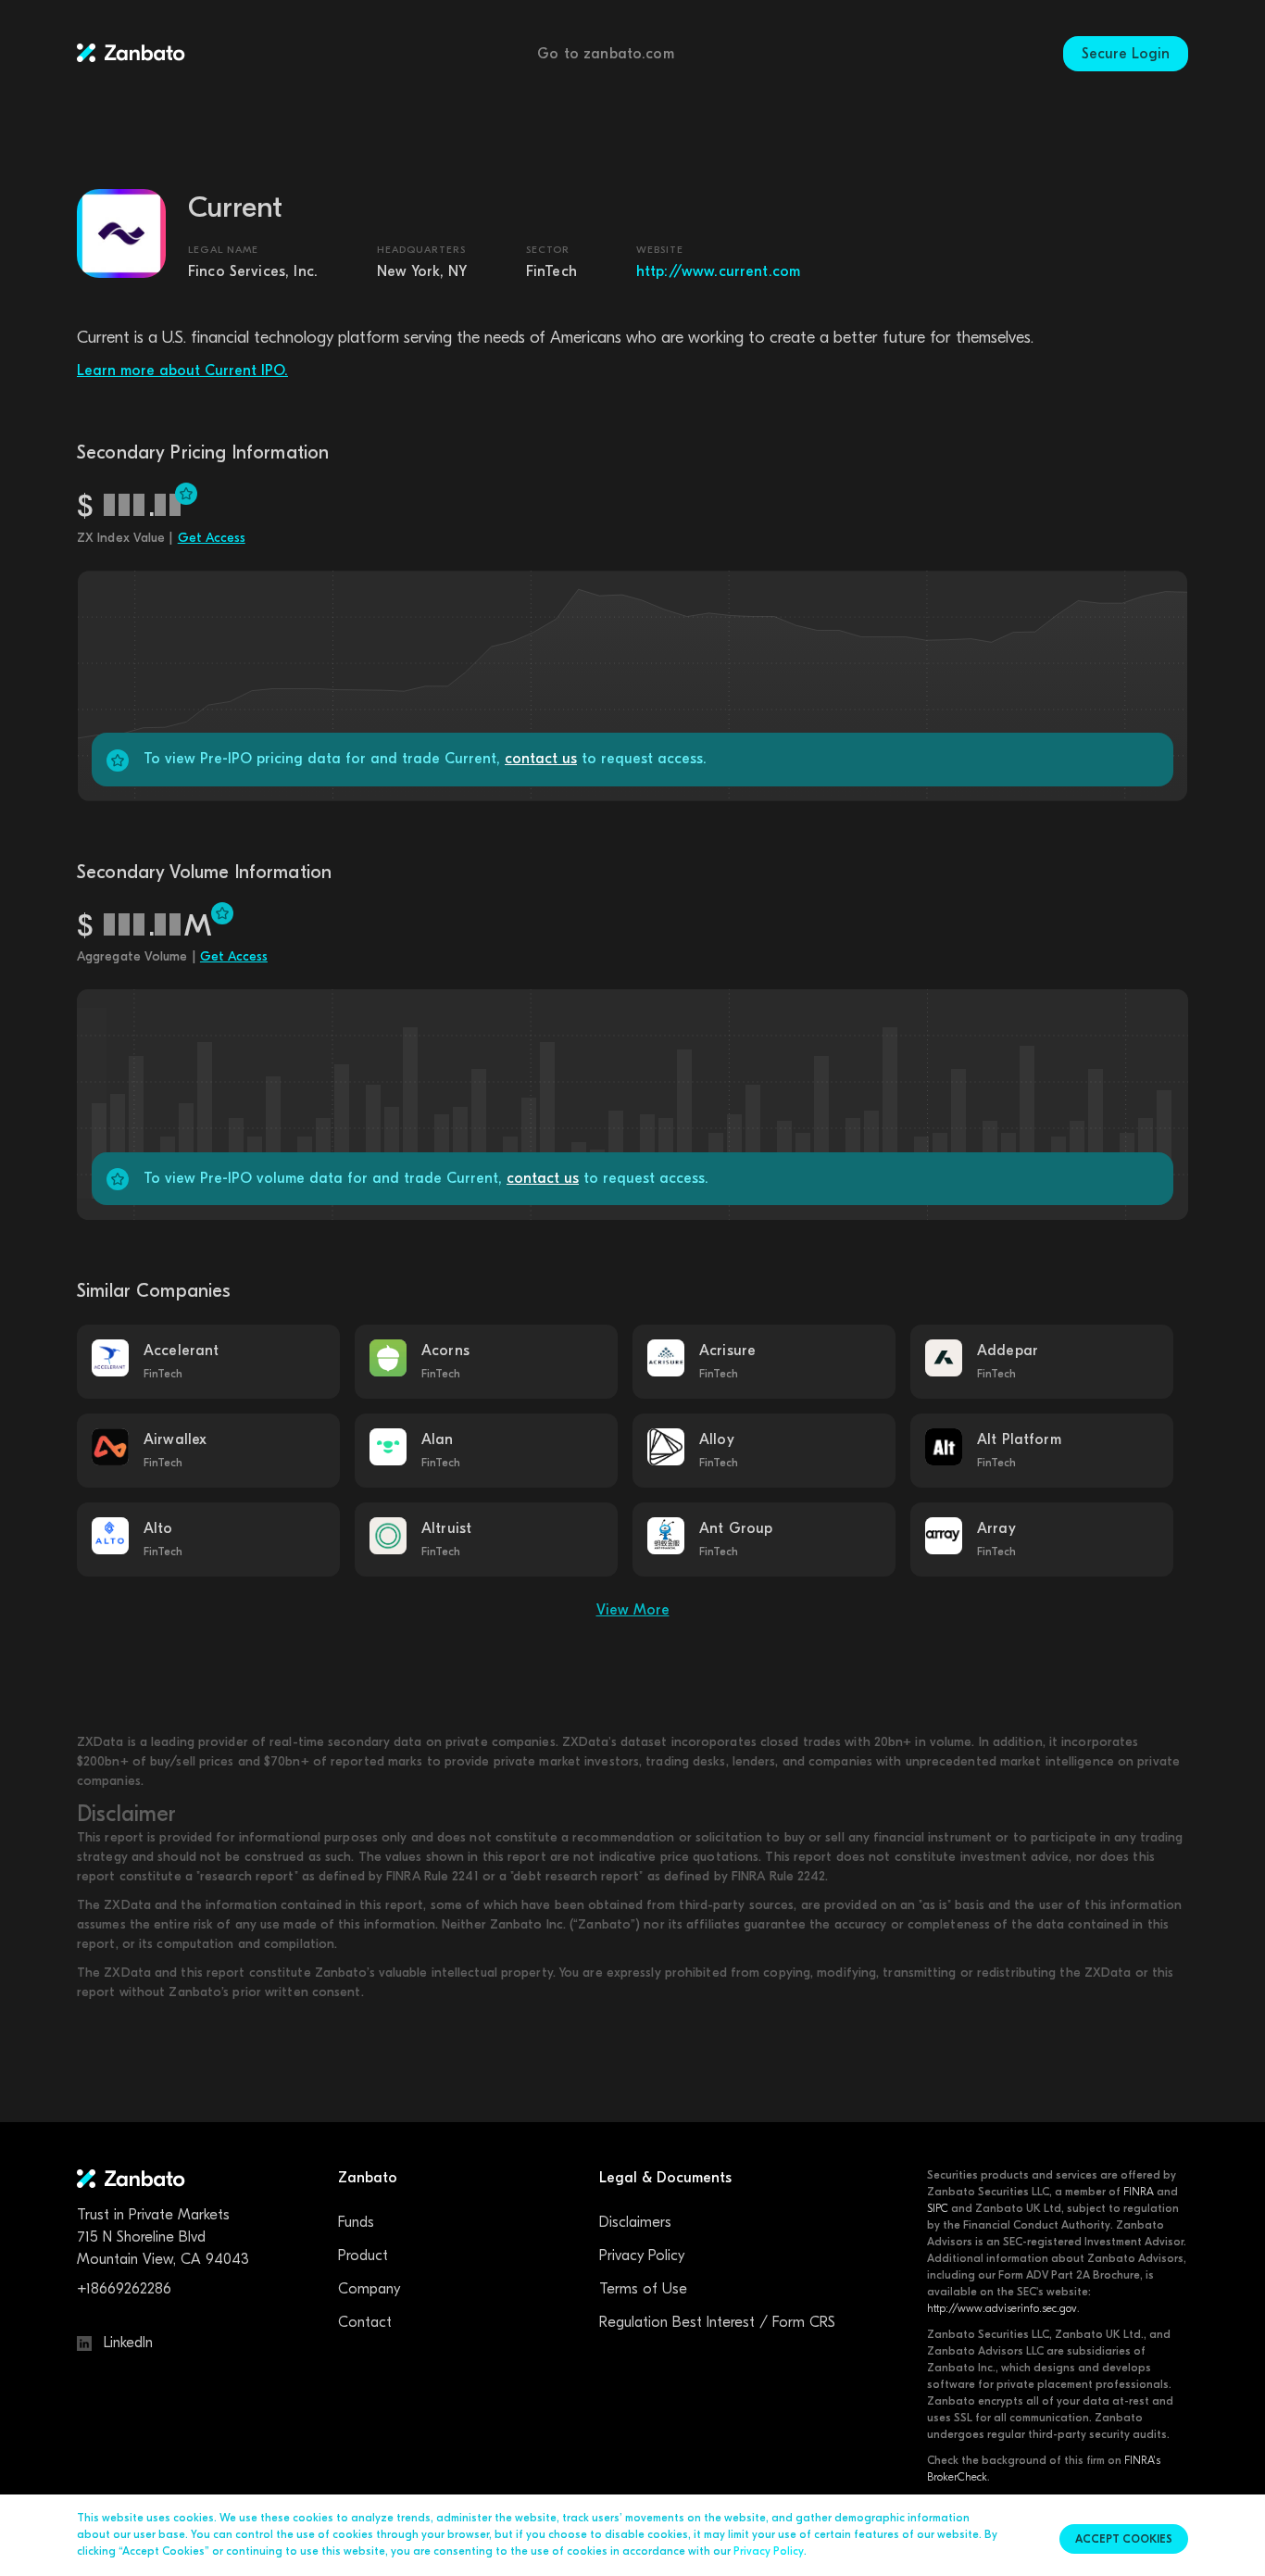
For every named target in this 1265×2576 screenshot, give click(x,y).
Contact (365, 2322)
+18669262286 (124, 2289)
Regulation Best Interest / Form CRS (717, 2322)
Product (363, 2256)
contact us (541, 759)
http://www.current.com (718, 271)
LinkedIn (126, 2343)
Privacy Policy (642, 2256)
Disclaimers (635, 2222)
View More (633, 1610)
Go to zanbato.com (606, 54)
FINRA (1139, 2192)
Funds (356, 2222)
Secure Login (1126, 54)
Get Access (212, 538)
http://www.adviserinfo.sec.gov (1002, 2308)
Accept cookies (1124, 2539)
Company (369, 2289)
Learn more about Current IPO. (182, 371)
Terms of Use (643, 2289)
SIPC (938, 2208)
